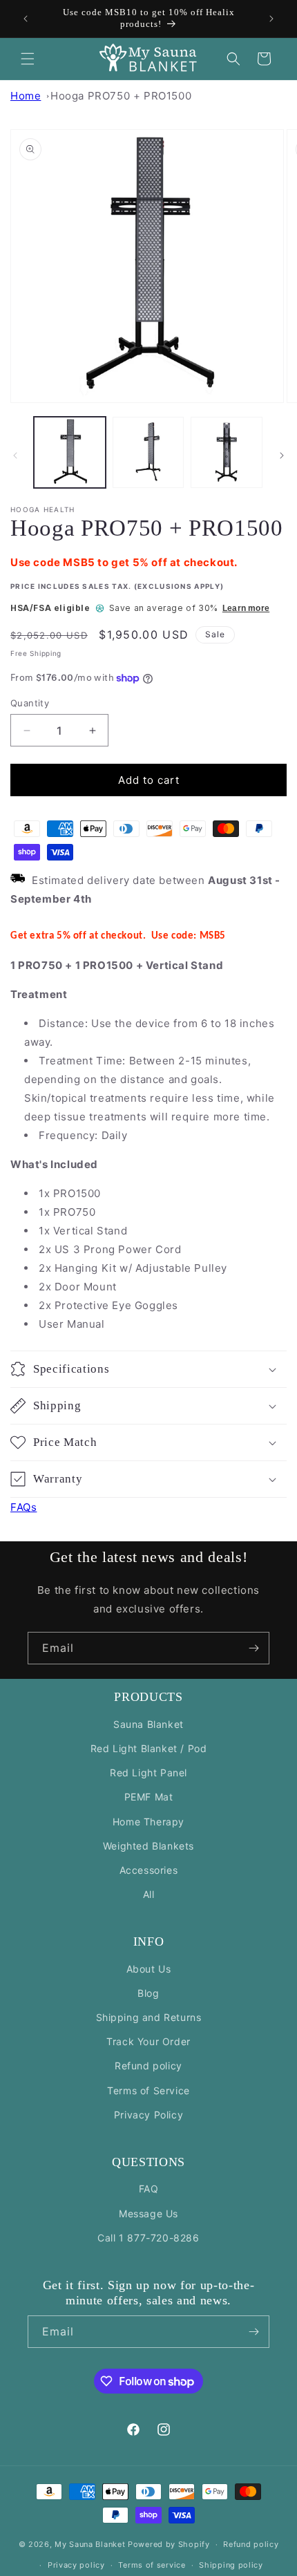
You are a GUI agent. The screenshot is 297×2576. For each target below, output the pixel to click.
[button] (28, 59)
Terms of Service (148, 2090)
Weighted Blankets (148, 1846)
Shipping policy (231, 2565)
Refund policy (148, 2066)
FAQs (23, 1507)
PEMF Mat (149, 1797)
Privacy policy (76, 2565)
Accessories (149, 1870)
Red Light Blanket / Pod (149, 1748)
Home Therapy (148, 1822)
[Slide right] (282, 455)
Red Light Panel (148, 1773)
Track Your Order (148, 2041)
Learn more (246, 608)
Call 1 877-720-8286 (148, 2238)
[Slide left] (15, 455)
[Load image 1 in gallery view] (70, 453)
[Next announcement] (271, 19)
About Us (149, 1969)
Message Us (148, 2213)
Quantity (30, 703)
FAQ (149, 2189)
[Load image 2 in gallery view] (148, 453)
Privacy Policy (148, 2115)
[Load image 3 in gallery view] (227, 453)
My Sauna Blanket (90, 2544)
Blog (148, 1993)
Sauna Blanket (148, 1724)
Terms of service (152, 2565)
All (149, 1894)
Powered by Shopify (169, 2544)
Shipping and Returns (149, 2017)
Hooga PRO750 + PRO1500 (121, 96)
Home (26, 96)
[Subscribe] (253, 1648)
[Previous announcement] (26, 19)
